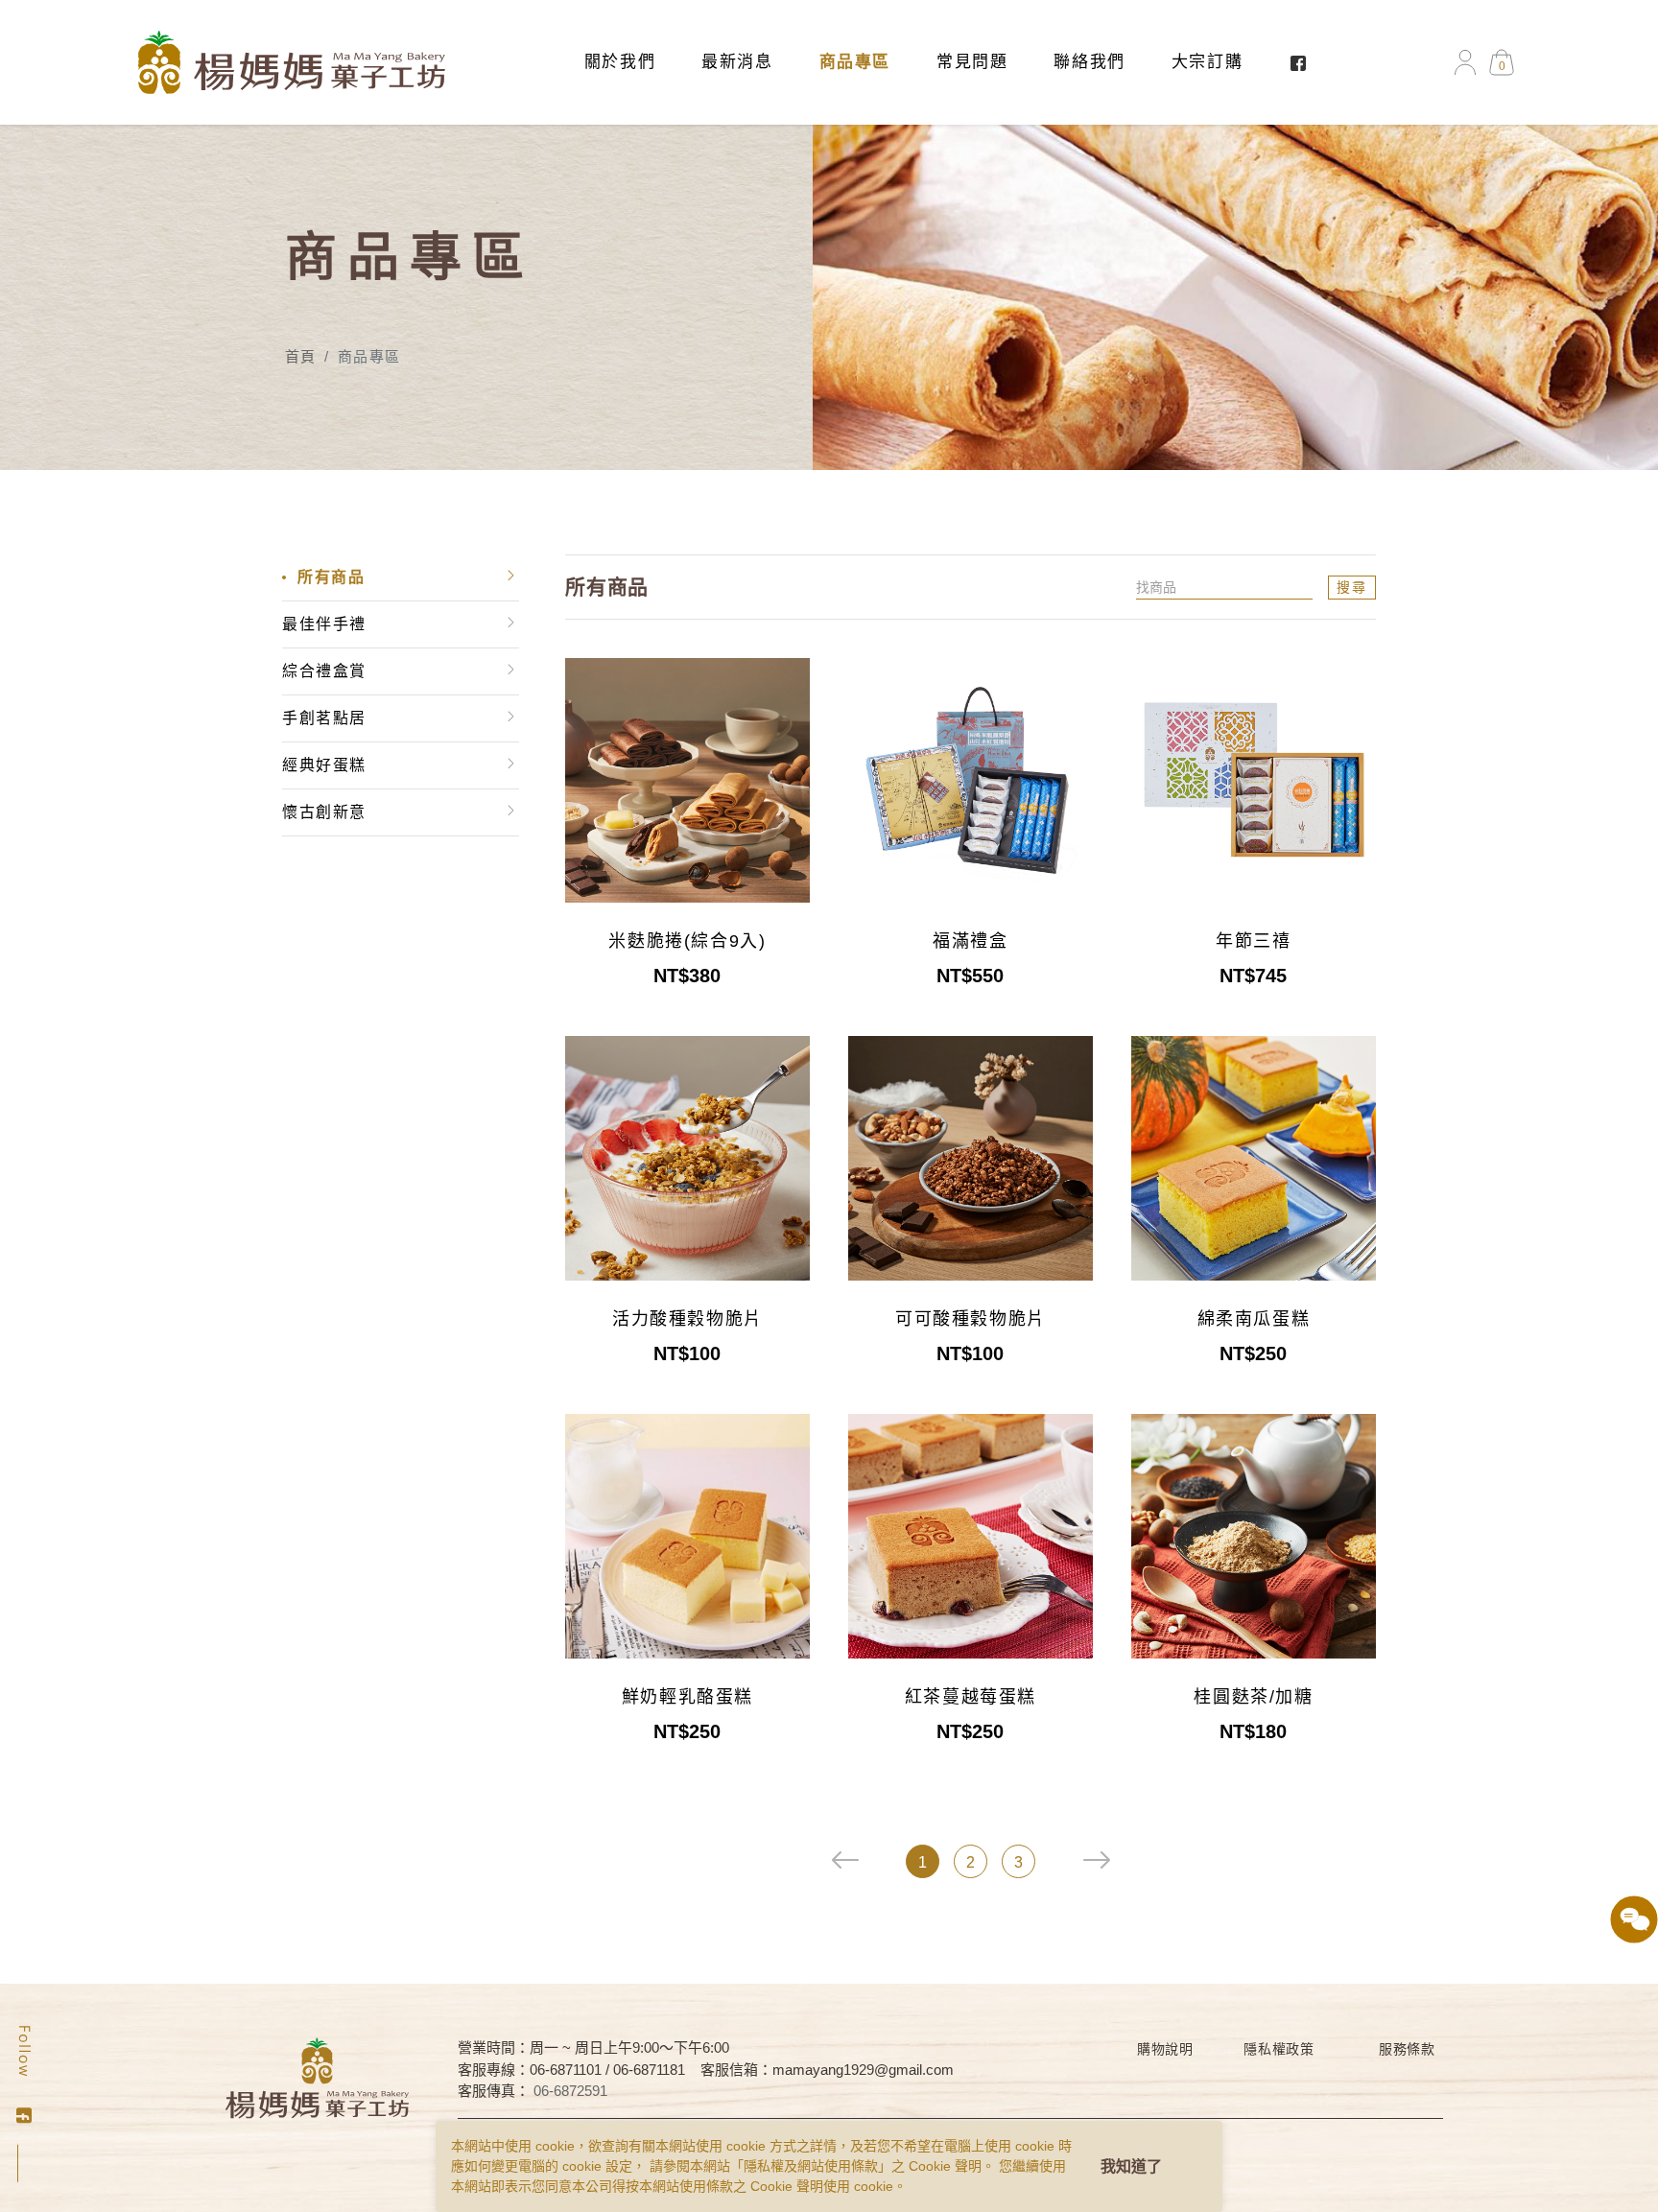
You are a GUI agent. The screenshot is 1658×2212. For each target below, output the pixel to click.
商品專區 (855, 62)
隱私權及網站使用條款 (811, 2166)
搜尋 (1352, 587)
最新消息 (737, 62)
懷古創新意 (324, 812)
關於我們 (620, 62)
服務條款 (1407, 2049)
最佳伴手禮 (324, 624)
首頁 (301, 356)
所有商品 (331, 577)
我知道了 (1131, 2166)
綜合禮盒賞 (324, 671)
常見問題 (972, 62)
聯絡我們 (1089, 62)
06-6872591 (570, 2091)
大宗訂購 (1207, 62)
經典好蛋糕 (324, 765)
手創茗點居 (324, 718)
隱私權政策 (1279, 2049)
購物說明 (1165, 2049)
